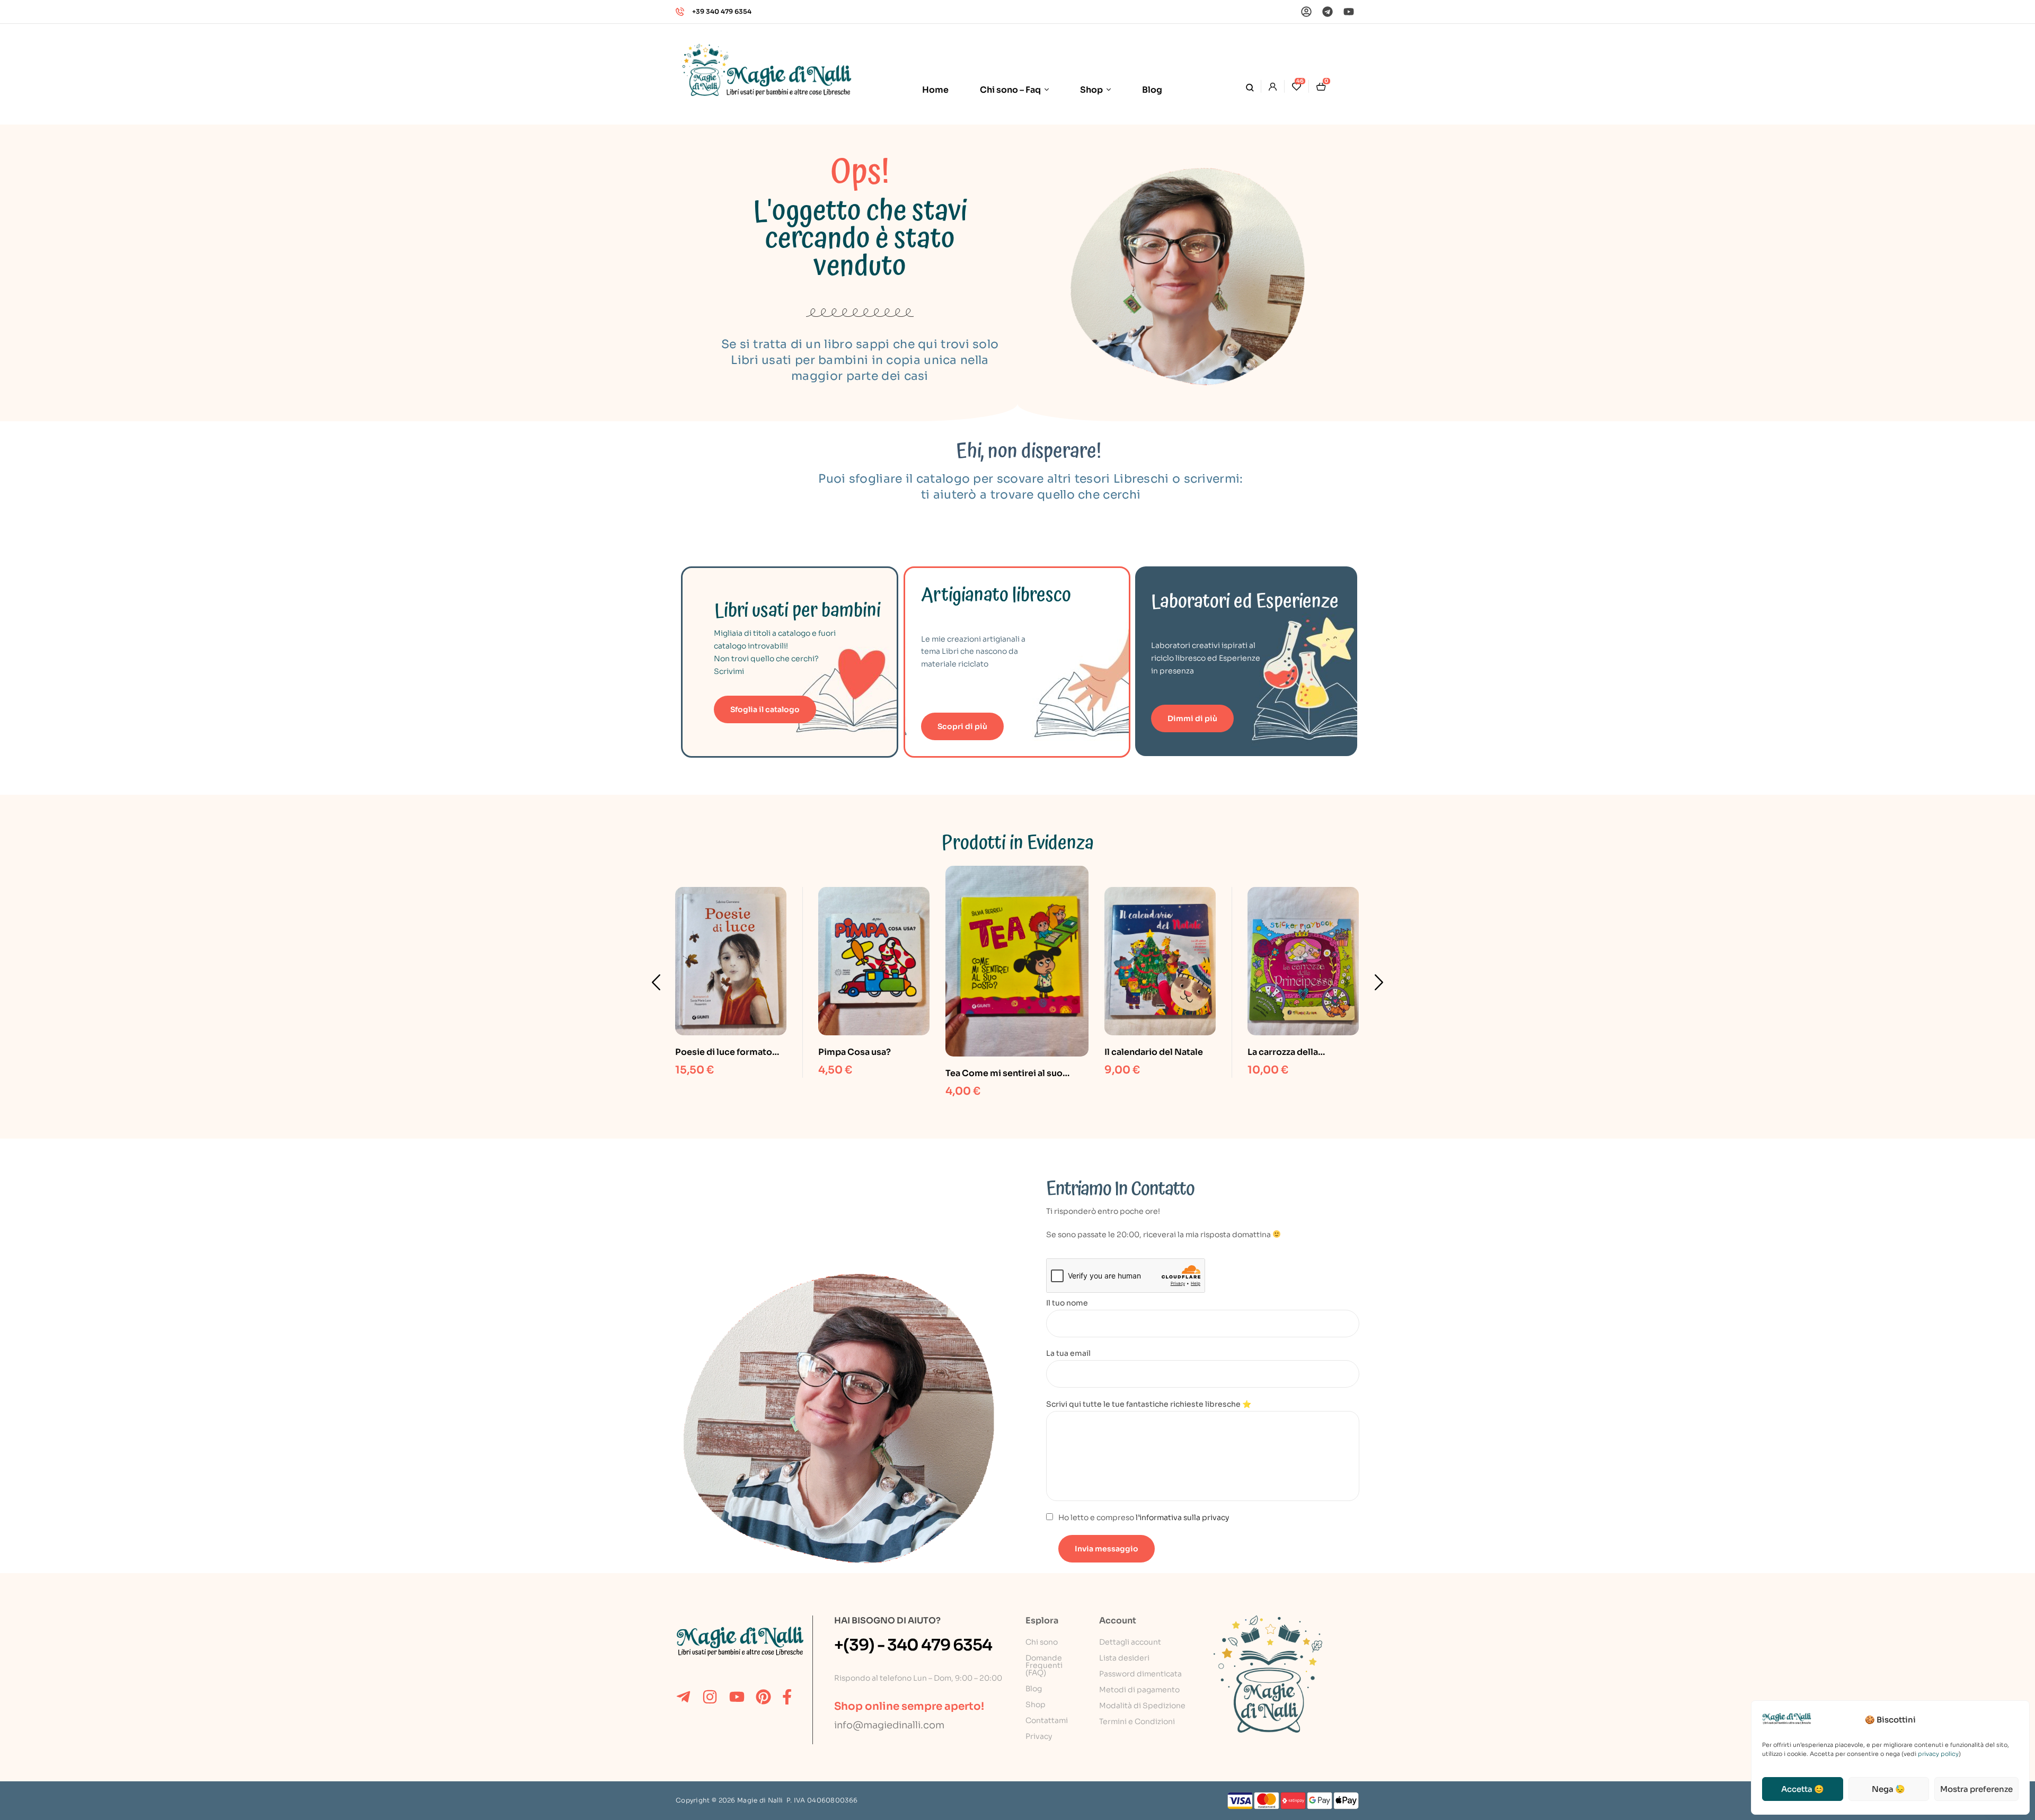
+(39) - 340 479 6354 (913, 1645)
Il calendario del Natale (1154, 1052)
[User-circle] (1306, 12)
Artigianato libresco (996, 595)
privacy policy (1938, 1754)
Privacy (1039, 1736)
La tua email (1068, 1353)
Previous (656, 982)
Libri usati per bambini (798, 611)
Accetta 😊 (1803, 1789)
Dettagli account (1130, 1642)
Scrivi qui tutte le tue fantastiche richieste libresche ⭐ (1149, 1404)
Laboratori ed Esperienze (1245, 602)
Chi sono (1042, 1642)
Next (1379, 982)
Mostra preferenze (1976, 1789)
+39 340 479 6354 (722, 11)
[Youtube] (1349, 12)
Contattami (1047, 1720)
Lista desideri (1124, 1658)
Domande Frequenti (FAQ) (1044, 1665)
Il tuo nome (1067, 1303)
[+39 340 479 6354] (680, 12)
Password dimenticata (1140, 1674)
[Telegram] (1328, 12)
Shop (1036, 1704)
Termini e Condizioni (1137, 1721)
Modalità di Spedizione (1142, 1706)
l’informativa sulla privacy (1182, 1517)
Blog (1034, 1689)
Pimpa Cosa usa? (855, 1052)
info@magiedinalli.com (889, 1725)
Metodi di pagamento (1139, 1690)
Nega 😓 (1888, 1789)
